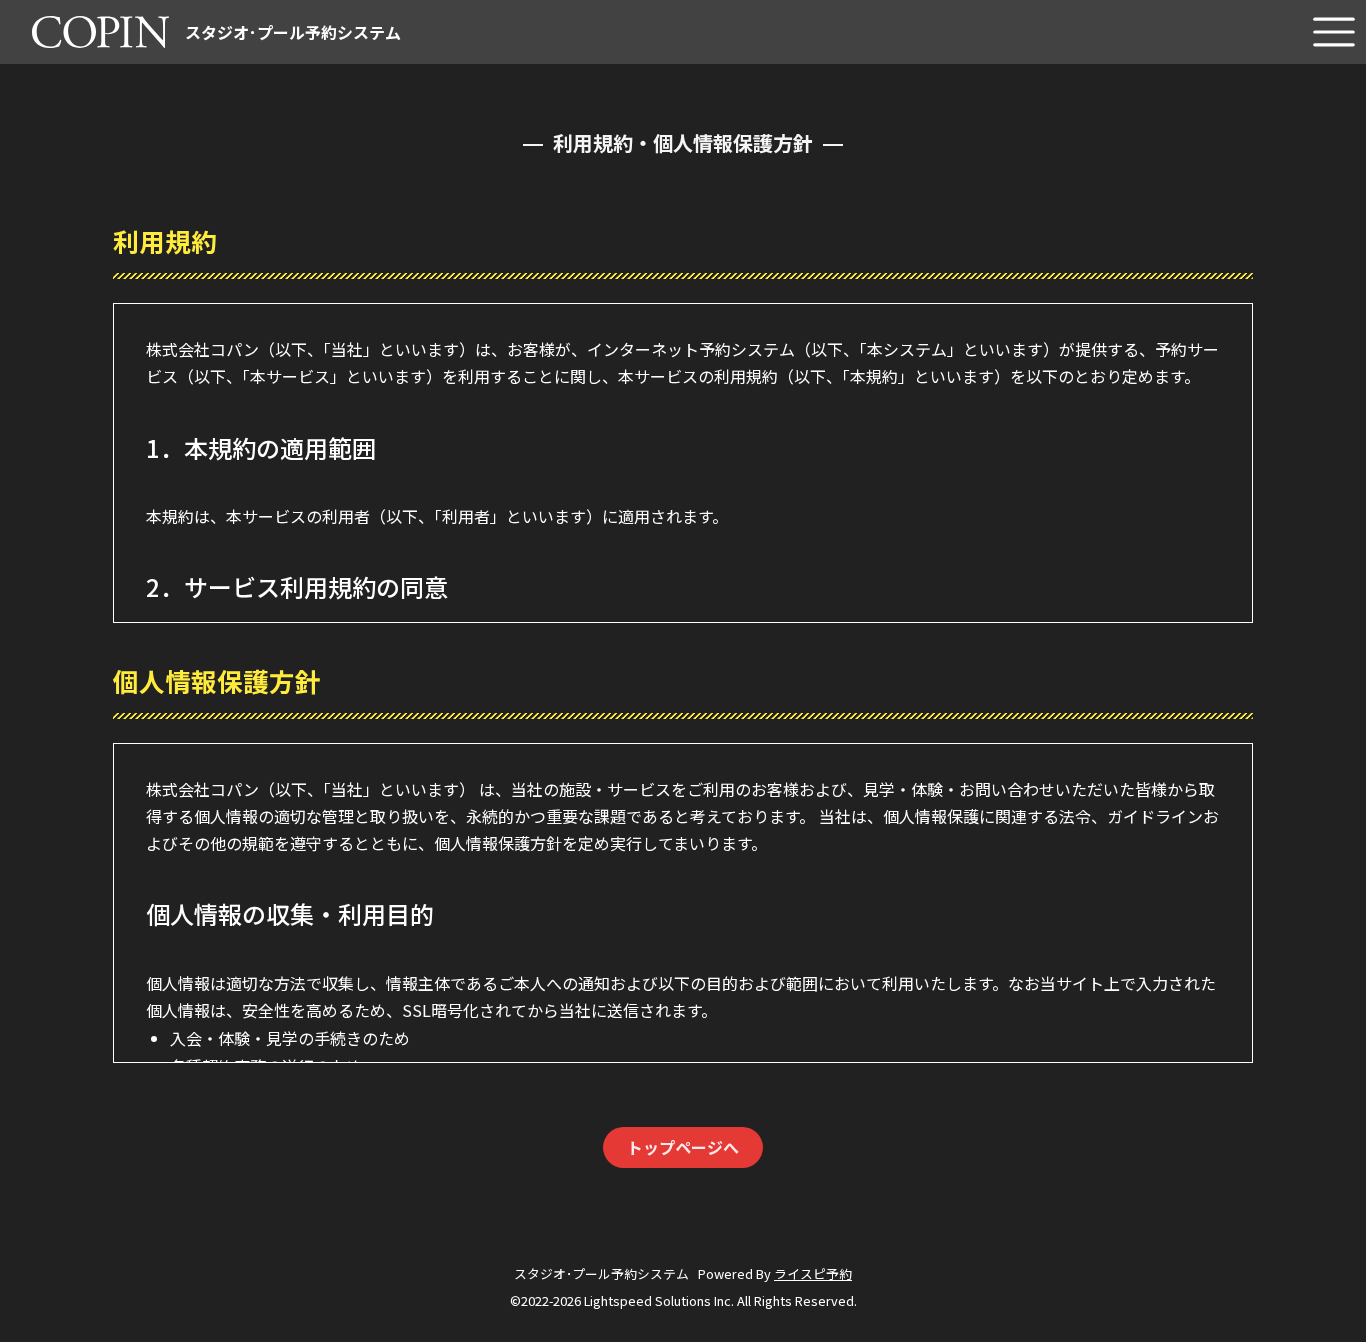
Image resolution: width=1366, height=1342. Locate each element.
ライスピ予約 (813, 1273)
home (53, 10)
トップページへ (683, 1147)
